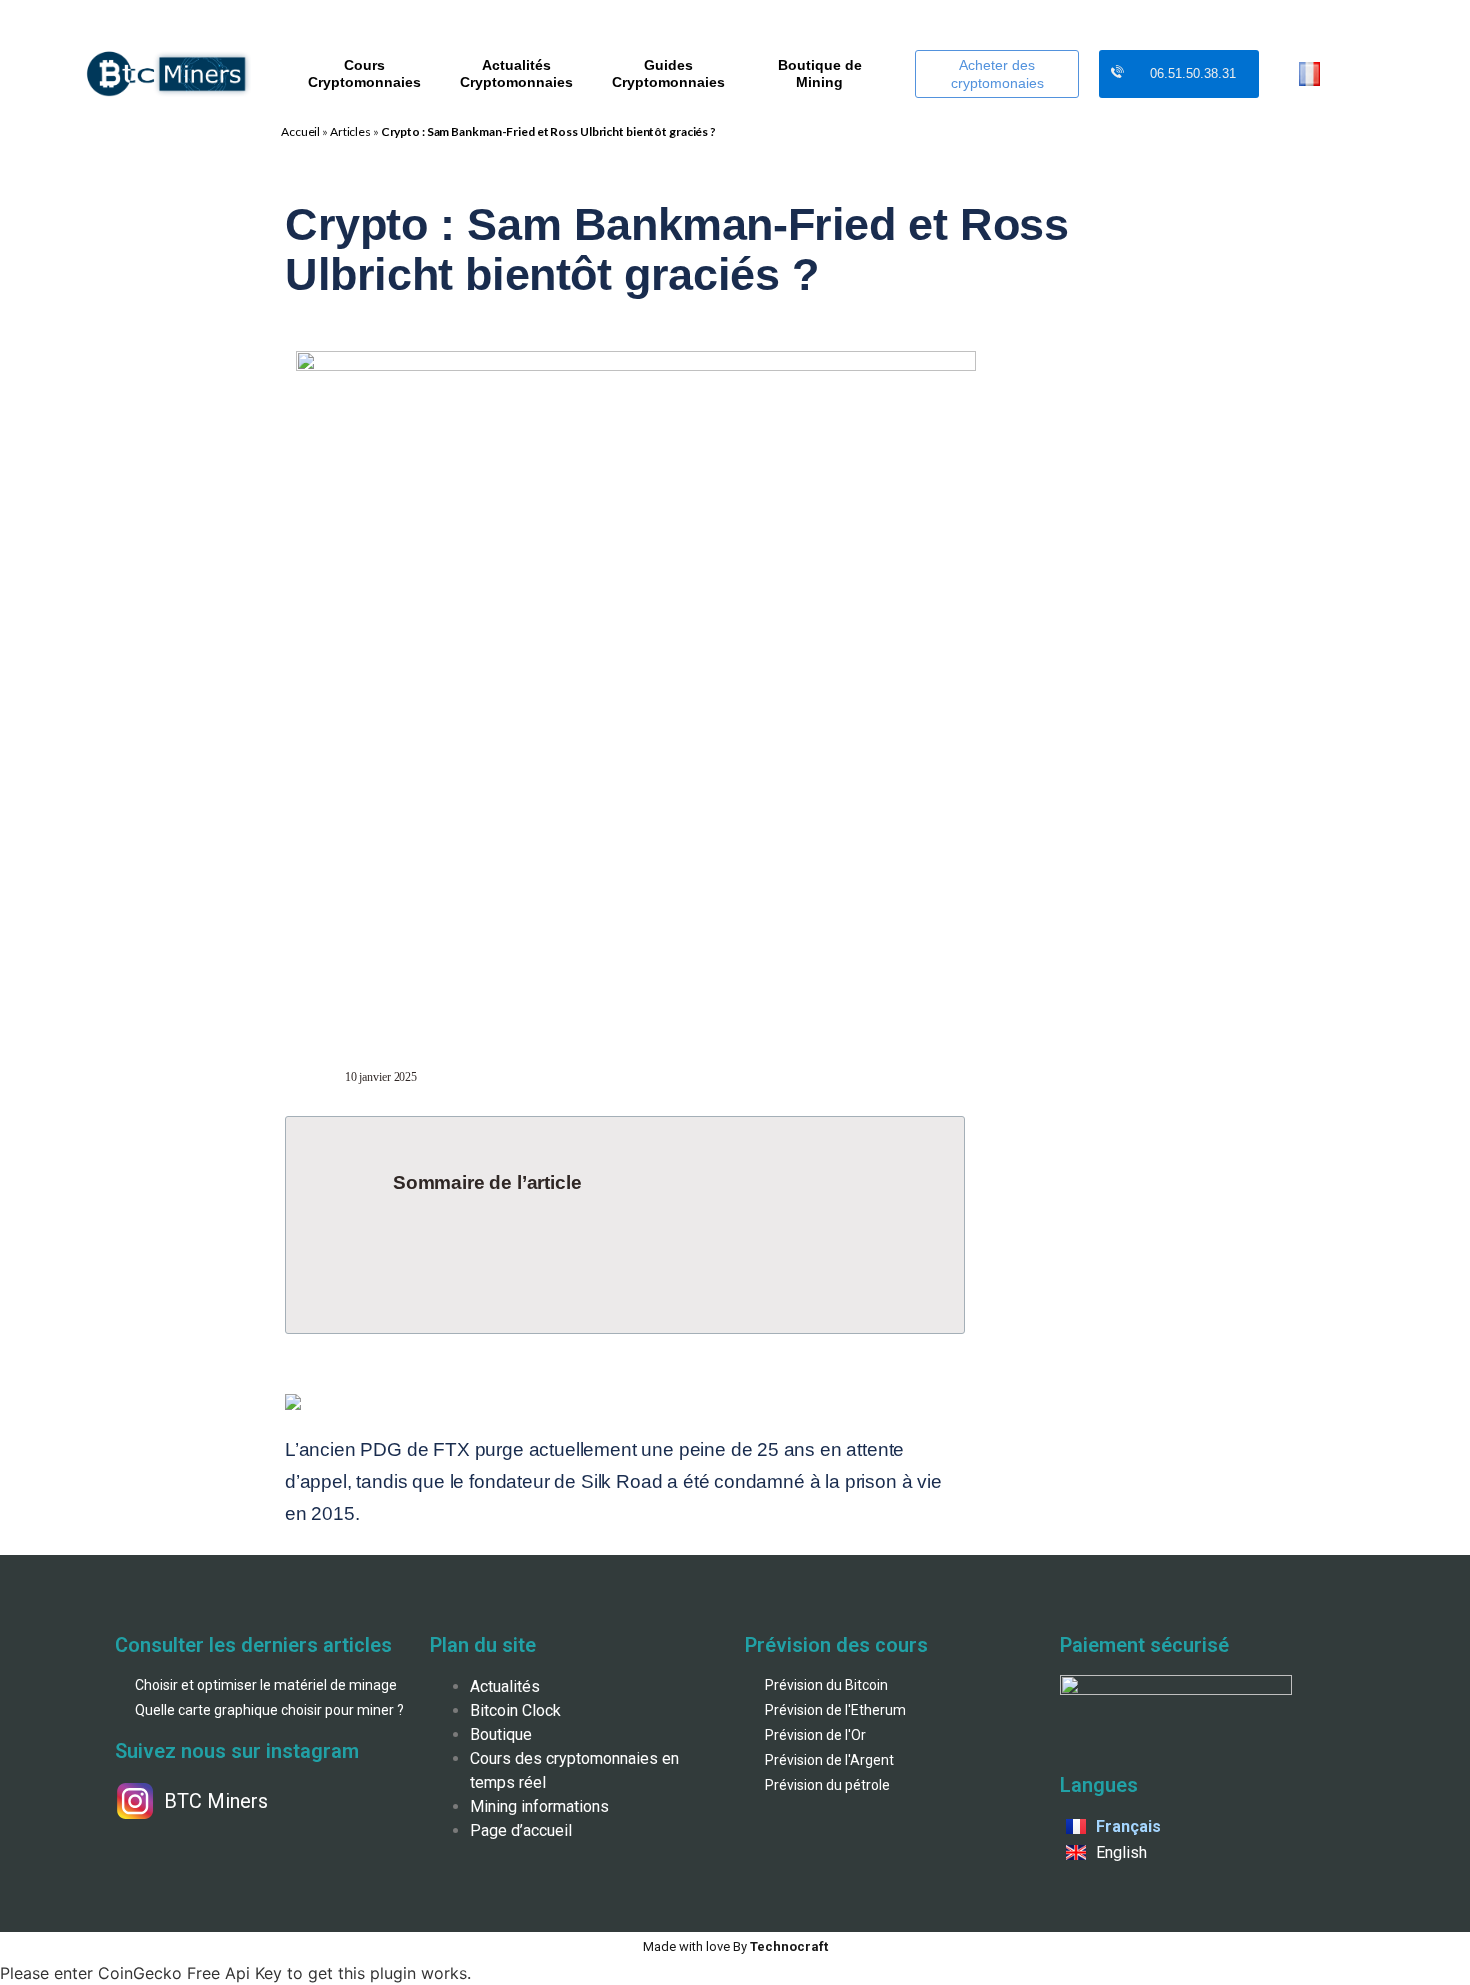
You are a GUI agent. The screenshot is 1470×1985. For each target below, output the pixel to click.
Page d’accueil (521, 1830)
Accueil (300, 131)
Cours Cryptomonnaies (364, 73)
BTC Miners (216, 1801)
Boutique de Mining (820, 73)
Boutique (501, 1734)
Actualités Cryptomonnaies (516, 73)
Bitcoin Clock (515, 1710)
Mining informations (539, 1806)
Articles (350, 131)
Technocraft (735, 1946)
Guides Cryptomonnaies (668, 73)
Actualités (505, 1686)
